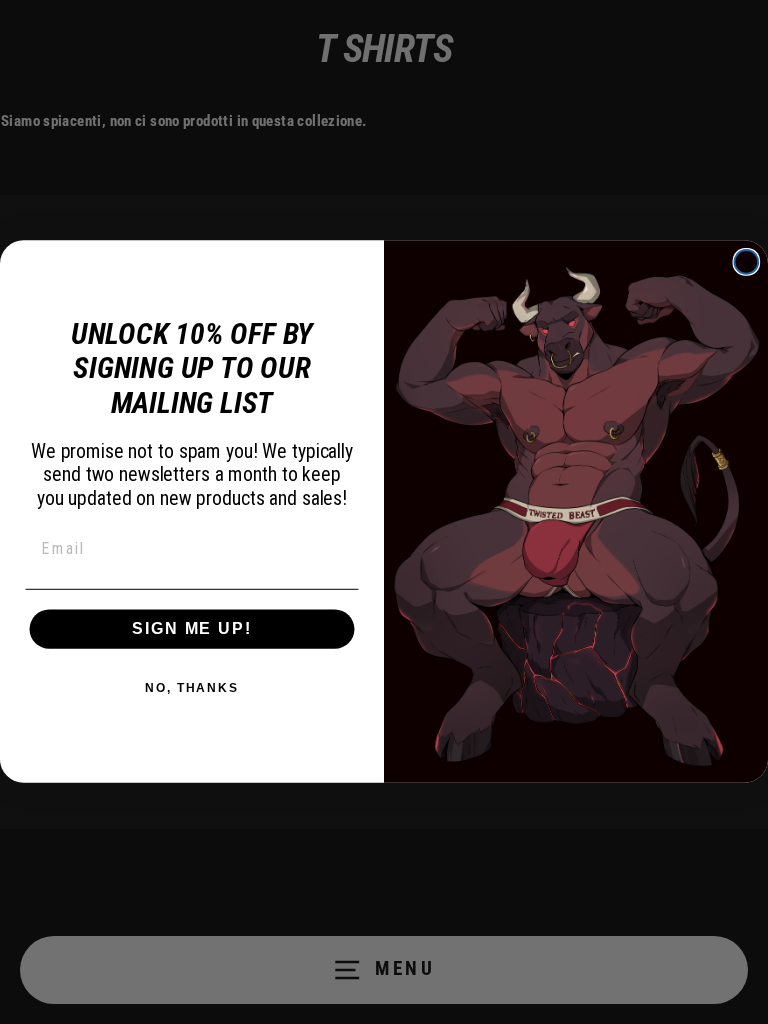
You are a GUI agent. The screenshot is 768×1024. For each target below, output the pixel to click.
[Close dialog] (747, 262)
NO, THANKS (192, 688)
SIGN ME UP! (191, 628)
